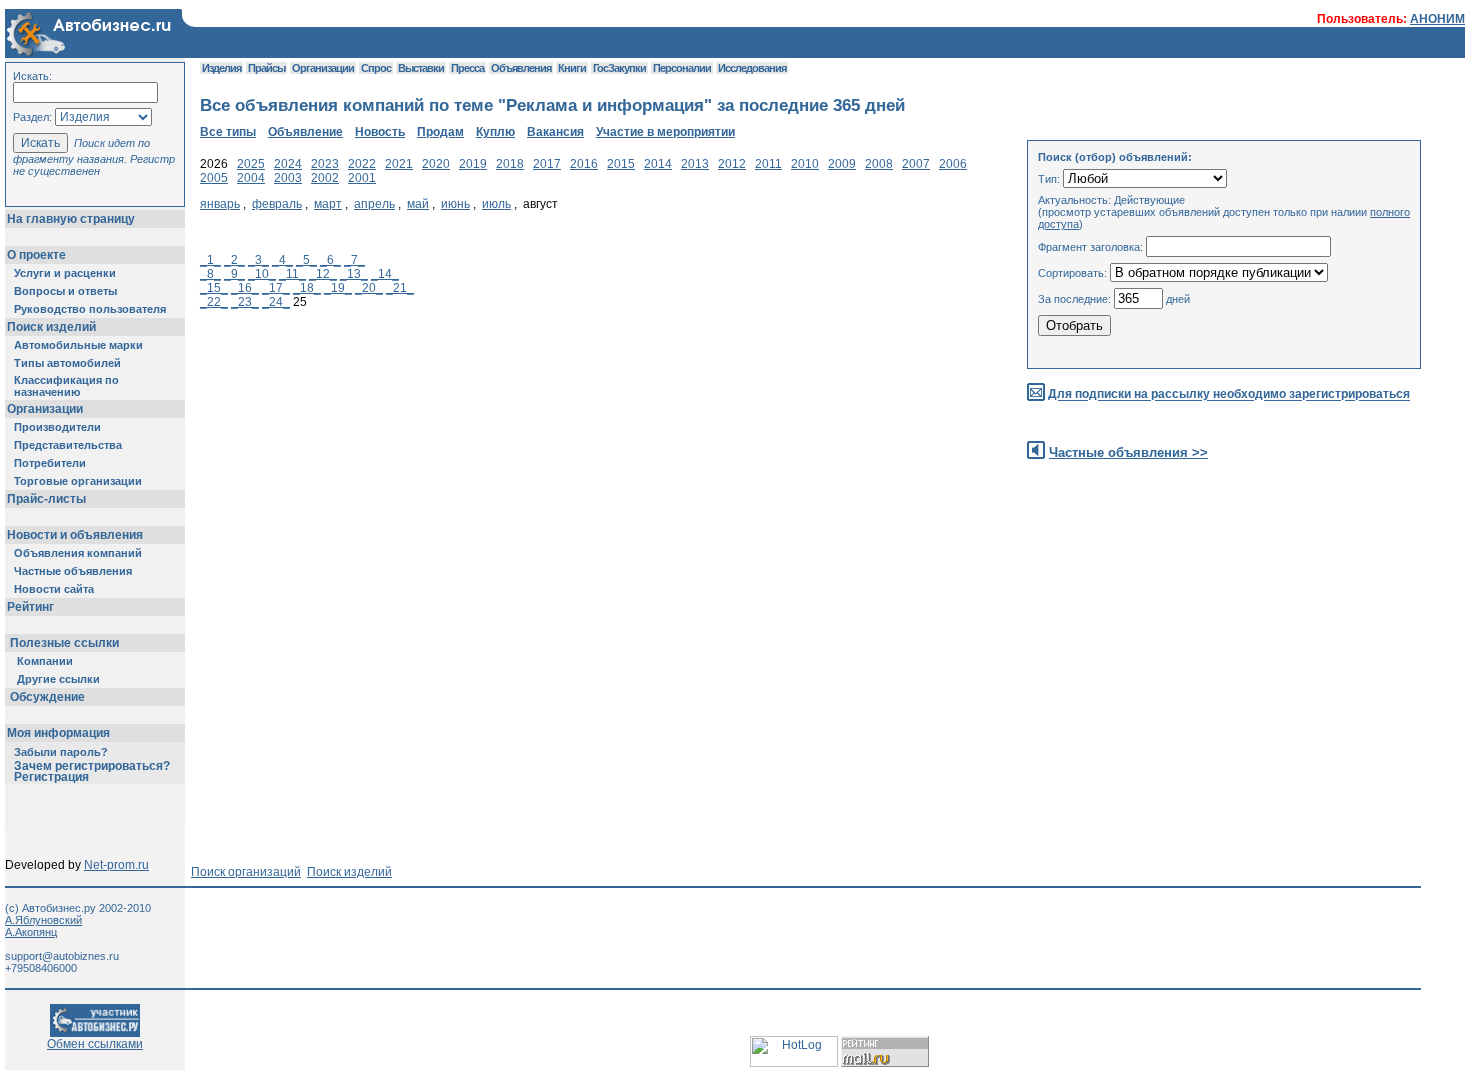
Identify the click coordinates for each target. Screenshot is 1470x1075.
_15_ (214, 288)
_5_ (306, 260)
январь (220, 204)
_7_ (354, 260)
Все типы (228, 132)
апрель (374, 204)
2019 (473, 164)
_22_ (214, 302)
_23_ (245, 302)
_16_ (245, 288)
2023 (325, 164)
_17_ (276, 288)
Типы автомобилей (67, 363)
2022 (362, 164)
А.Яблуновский (43, 920)
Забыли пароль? (61, 752)
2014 (658, 164)
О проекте (36, 255)
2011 (768, 164)
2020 (436, 164)
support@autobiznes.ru (62, 956)
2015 (621, 164)
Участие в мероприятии (665, 132)
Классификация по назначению (66, 386)
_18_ (307, 288)
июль (496, 204)
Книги (572, 68)
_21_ (400, 288)
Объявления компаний (78, 553)
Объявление (305, 132)
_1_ (210, 260)
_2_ (234, 260)
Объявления (521, 68)
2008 (879, 164)
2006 (953, 164)
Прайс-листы (46, 499)
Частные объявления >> (1128, 452)
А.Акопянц (31, 932)
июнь (455, 204)
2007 (916, 164)
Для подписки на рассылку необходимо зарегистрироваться (1229, 395)
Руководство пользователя (90, 309)
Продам (440, 132)
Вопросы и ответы (65, 291)
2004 (251, 178)
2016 (584, 164)
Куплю (495, 132)
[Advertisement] (564, 505)
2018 (510, 164)
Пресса (467, 68)
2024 (288, 164)
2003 (288, 178)
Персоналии (682, 68)
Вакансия (555, 132)
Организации (45, 409)
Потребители (50, 463)
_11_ (292, 274)
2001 (362, 178)
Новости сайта (54, 589)
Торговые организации (78, 481)
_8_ (210, 274)
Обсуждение (47, 697)
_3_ (258, 260)
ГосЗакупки (619, 68)
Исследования (752, 68)
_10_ (262, 274)
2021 (399, 164)
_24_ (276, 302)
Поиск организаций (246, 872)
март (328, 204)
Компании (45, 661)
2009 (842, 164)
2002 (325, 178)
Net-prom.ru (116, 865)
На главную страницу (71, 219)
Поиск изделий (51, 327)
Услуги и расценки (65, 273)
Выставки (421, 68)
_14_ (385, 274)
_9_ (234, 274)
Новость (380, 132)
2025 (251, 164)
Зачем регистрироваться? (92, 766)
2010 (805, 164)
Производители (57, 427)
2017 (547, 164)
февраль (277, 204)
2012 (732, 164)
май (418, 204)
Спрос (376, 68)
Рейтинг (30, 607)
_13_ (354, 274)
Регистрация (51, 777)
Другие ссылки (58, 679)
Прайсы (266, 68)
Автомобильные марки (78, 345)
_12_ (323, 274)
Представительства (68, 445)
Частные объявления (73, 571)
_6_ (330, 260)
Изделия (221, 68)
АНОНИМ (1437, 19)
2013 (695, 164)
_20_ (369, 288)
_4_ (282, 260)
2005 (214, 178)
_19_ (338, 288)
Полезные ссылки (64, 643)
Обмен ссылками (95, 1044)
